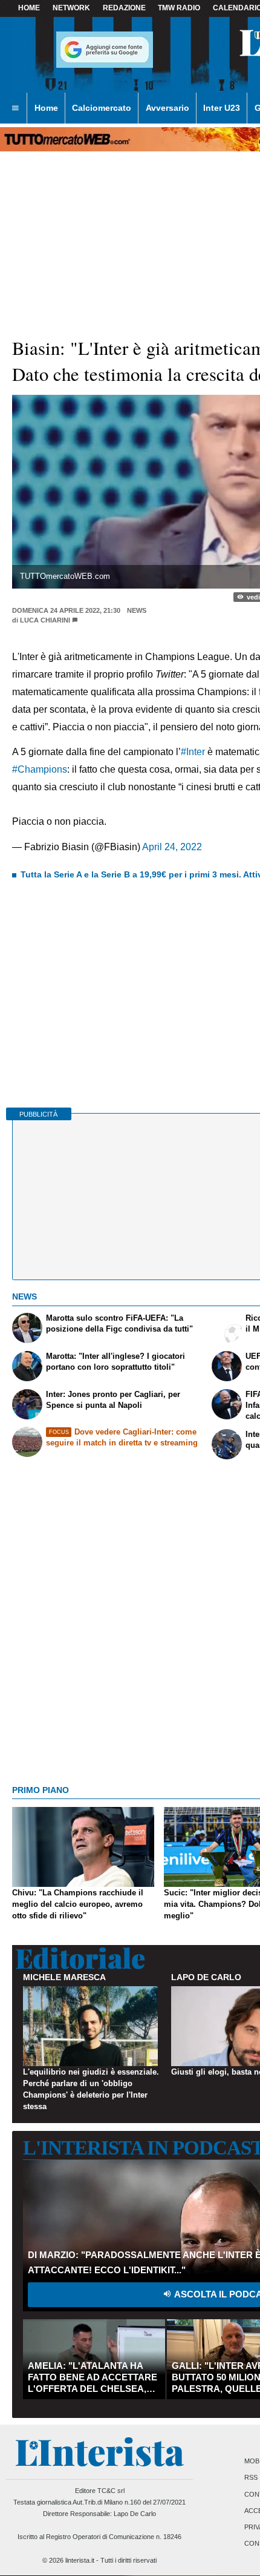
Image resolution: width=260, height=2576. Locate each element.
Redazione (124, 8)
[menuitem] (15, 108)
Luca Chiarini (45, 620)
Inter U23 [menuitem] (222, 108)
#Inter (193, 752)
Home (29, 8)
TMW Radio (179, 8)
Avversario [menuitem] (167, 108)
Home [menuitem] (46, 108)
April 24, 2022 (172, 847)
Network (71, 8)
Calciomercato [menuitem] (102, 108)
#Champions (40, 769)
